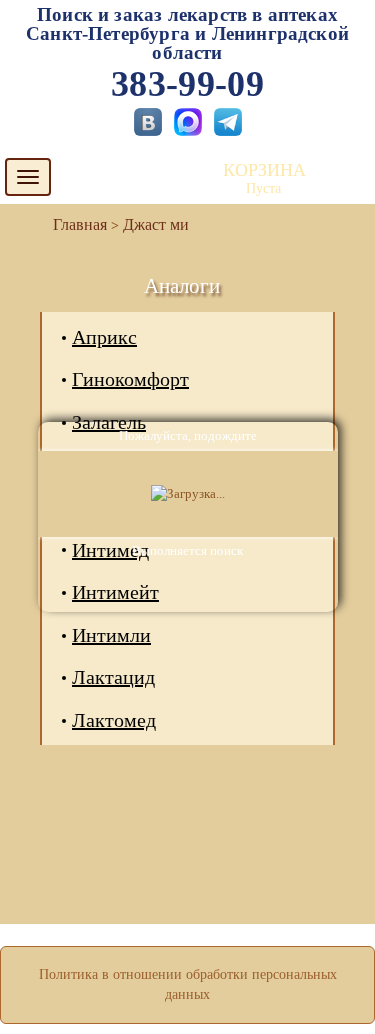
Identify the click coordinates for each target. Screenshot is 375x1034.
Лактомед (114, 720)
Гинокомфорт (130, 379)
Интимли (111, 635)
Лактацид (113, 677)
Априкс (104, 337)
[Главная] (72, 224)
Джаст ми (156, 224)
